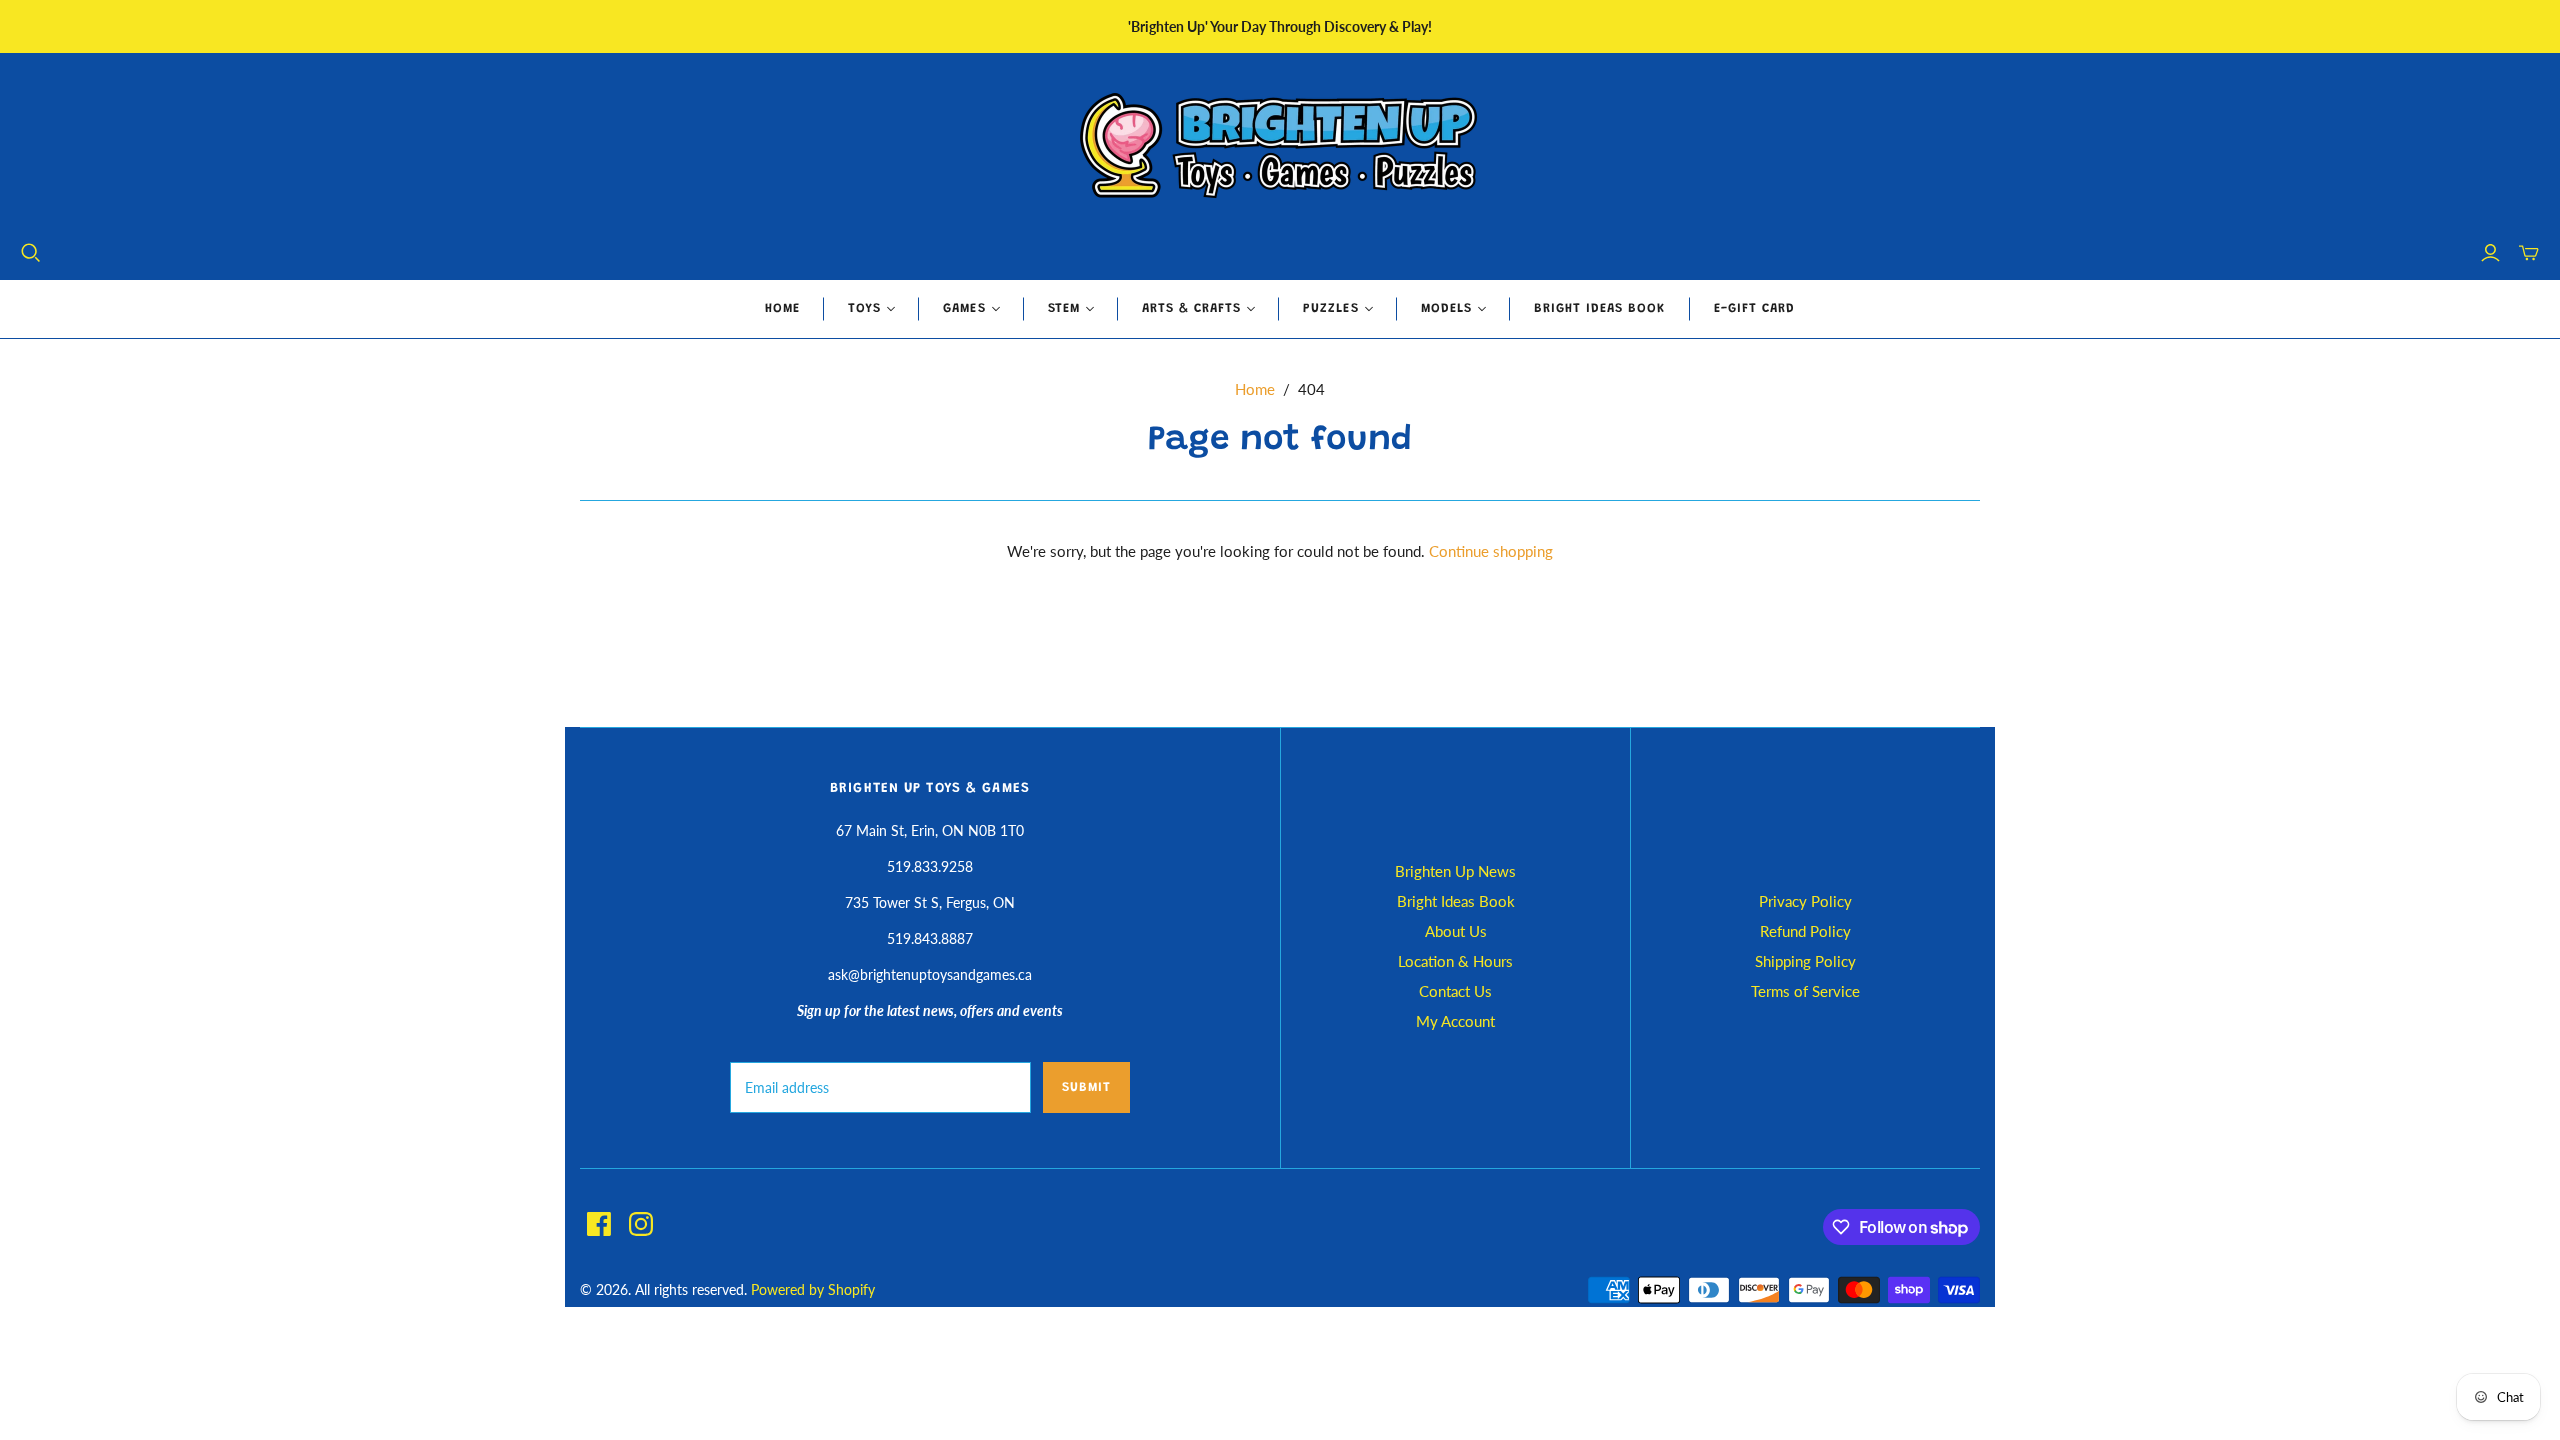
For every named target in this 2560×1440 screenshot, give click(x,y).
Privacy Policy (1805, 901)
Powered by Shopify (813, 1289)
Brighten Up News (1455, 871)
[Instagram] (641, 1224)
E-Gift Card (1754, 308)
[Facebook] (599, 1224)
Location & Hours (1455, 961)
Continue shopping (1491, 551)
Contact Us (1455, 991)
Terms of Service (1805, 991)
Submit (1086, 1087)
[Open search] (31, 253)
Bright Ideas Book (1600, 308)
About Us (1456, 931)
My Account (1455, 1021)
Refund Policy (1805, 931)
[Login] (2490, 253)
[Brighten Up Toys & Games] (1280, 147)
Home (782, 308)
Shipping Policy (1805, 961)
